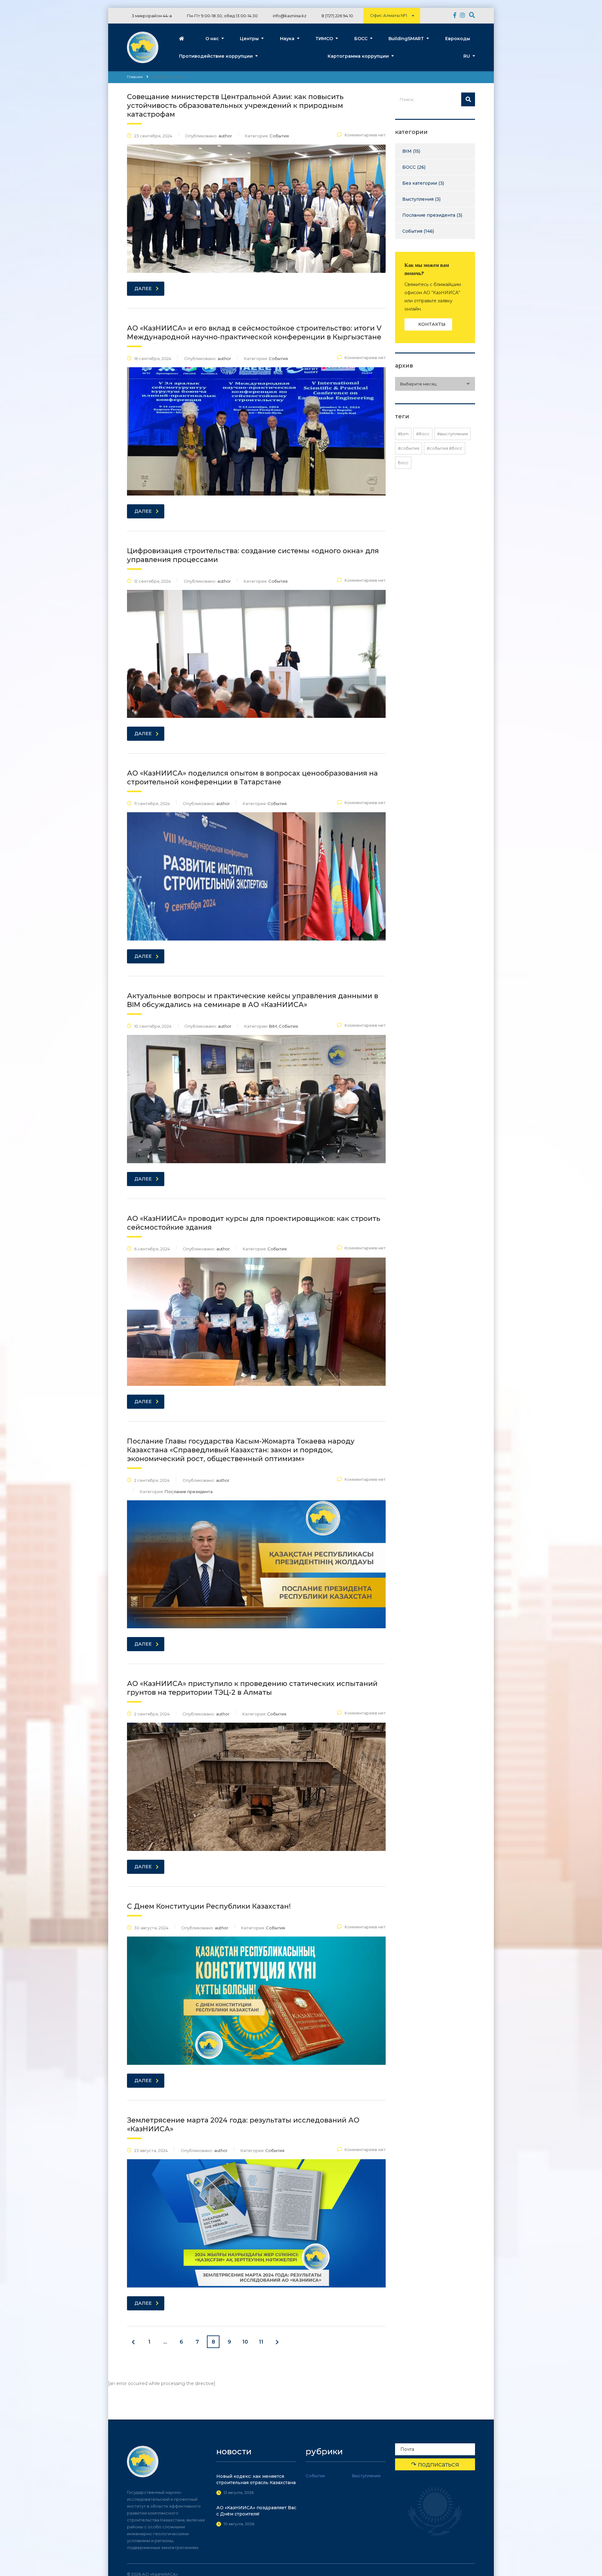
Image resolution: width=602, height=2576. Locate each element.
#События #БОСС (445, 448)
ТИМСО (324, 39)
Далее (143, 289)
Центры (249, 39)
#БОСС (423, 434)
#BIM (403, 434)
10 (245, 2342)
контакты (432, 324)
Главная (135, 77)
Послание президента (429, 215)
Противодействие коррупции (216, 56)
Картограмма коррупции (358, 56)
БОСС (361, 39)
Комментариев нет (365, 135)
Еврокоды (458, 39)
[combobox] (435, 384)
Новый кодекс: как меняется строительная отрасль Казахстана (256, 2479)
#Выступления (452, 434)
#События (409, 448)
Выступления (418, 199)
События (412, 231)
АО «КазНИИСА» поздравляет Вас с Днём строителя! (256, 2511)
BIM (407, 151)
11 (261, 2342)
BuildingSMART (406, 39)
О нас (212, 39)
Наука (287, 39)
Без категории (420, 183)
